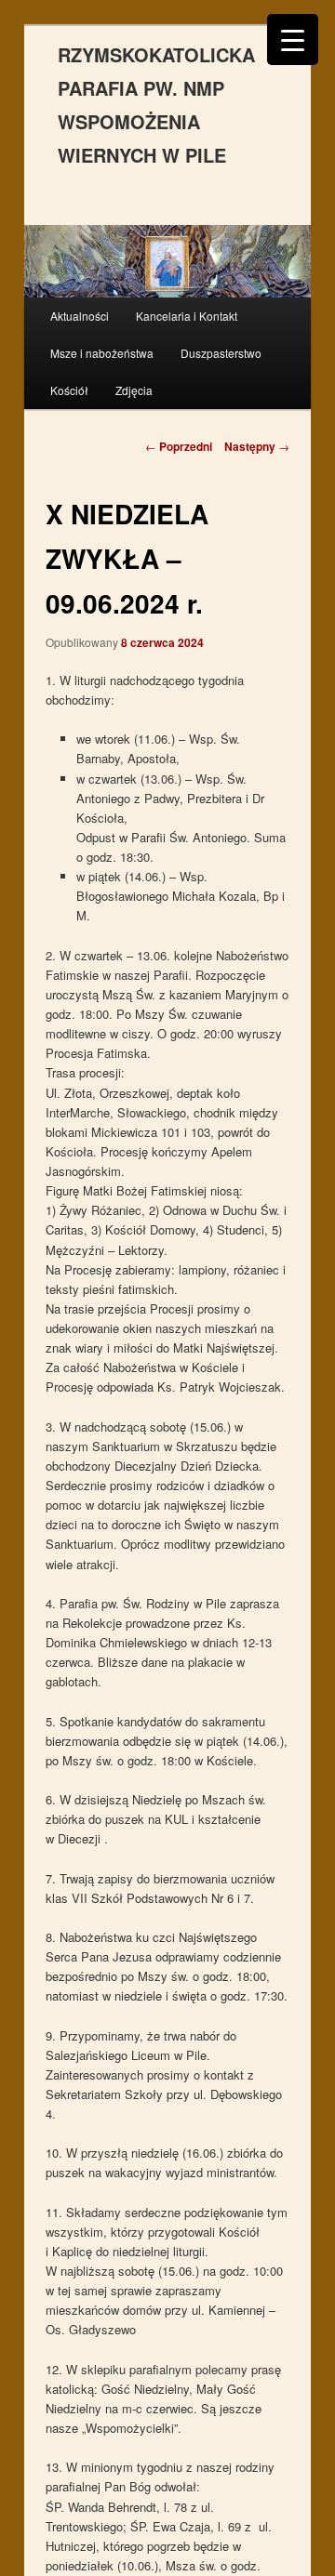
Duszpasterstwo (221, 353)
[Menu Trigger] (293, 40)
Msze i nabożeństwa (102, 353)
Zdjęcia (134, 390)
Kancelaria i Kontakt (187, 316)
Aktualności (80, 316)
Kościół (69, 390)
